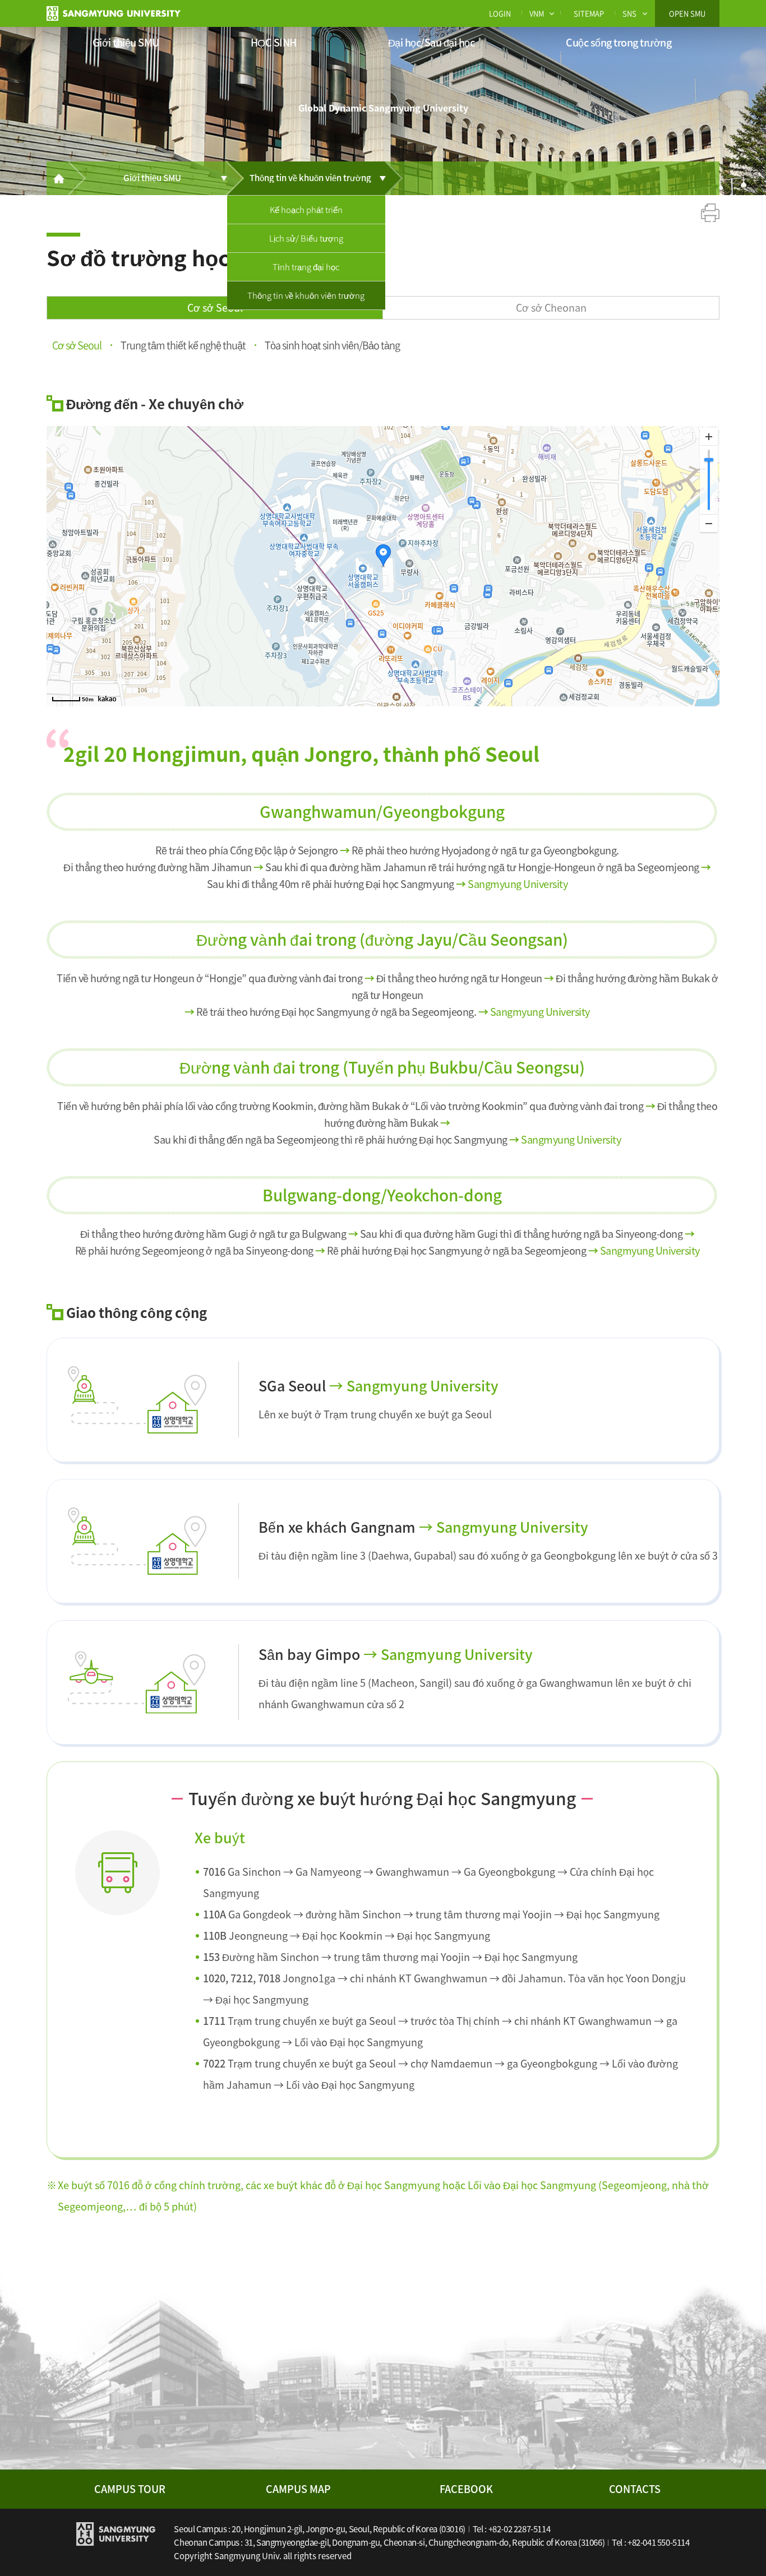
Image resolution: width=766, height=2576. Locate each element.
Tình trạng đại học (306, 267)
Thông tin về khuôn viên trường (306, 295)
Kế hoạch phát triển (306, 210)
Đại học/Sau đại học (432, 42)
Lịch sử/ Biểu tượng (306, 238)
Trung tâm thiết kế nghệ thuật (183, 344)
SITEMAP (589, 13)
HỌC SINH (274, 42)
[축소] (709, 523)
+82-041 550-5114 (659, 2542)
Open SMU (687, 13)
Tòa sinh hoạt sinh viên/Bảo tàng (332, 344)
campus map (298, 2489)
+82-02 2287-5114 (520, 2529)
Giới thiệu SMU (126, 42)
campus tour (130, 2489)
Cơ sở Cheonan (551, 307)
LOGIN (500, 13)
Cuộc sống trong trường (619, 42)
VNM (537, 13)
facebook (466, 2489)
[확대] (709, 437)
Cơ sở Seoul (215, 307)
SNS (629, 13)
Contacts (635, 2489)
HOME (58, 178)
